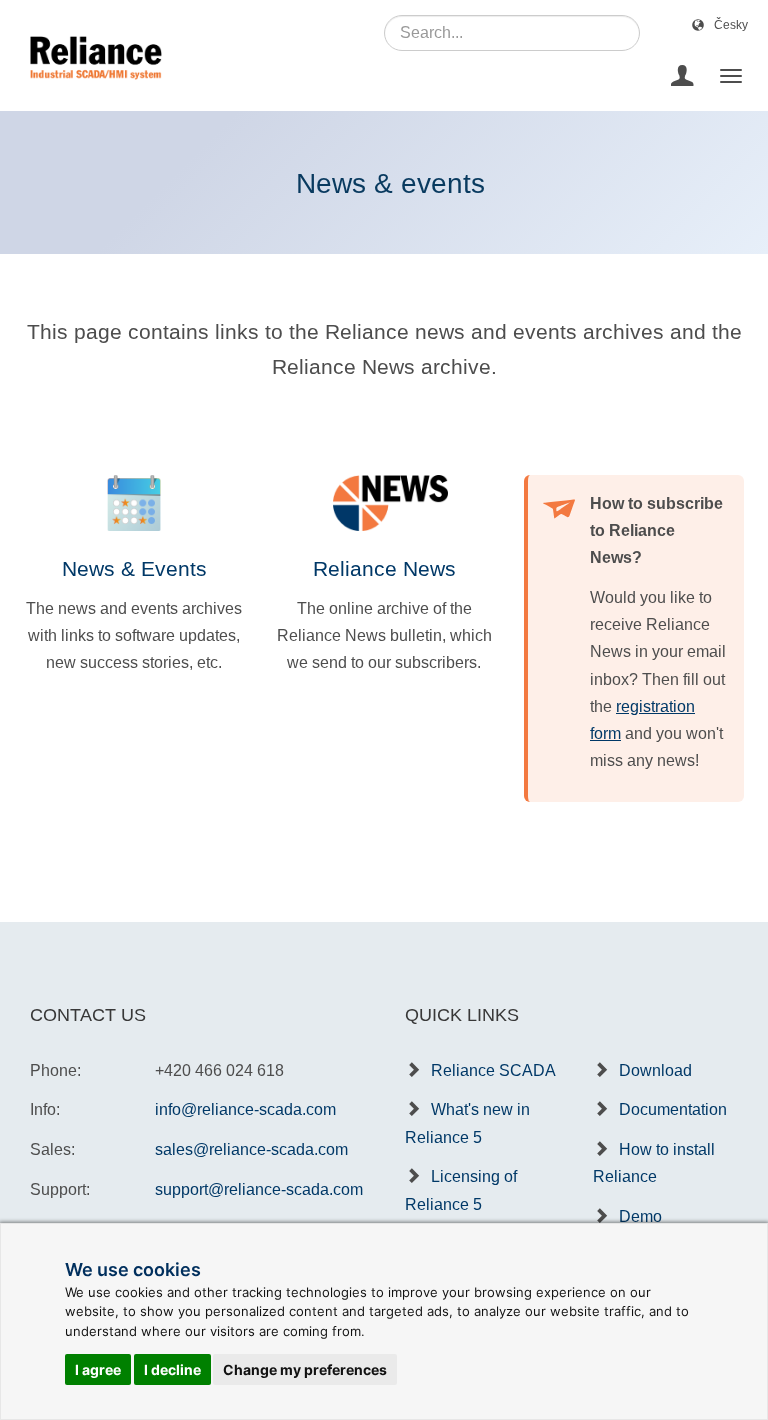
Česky (731, 25)
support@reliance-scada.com (259, 1189)
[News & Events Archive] (134, 503)
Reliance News (384, 568)
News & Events (134, 568)
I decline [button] (172, 1369)
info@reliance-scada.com (245, 1109)
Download (655, 1070)
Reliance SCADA (493, 1070)
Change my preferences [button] (305, 1369)
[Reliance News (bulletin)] (384, 503)
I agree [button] (98, 1369)
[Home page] (88, 76)
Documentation (673, 1109)
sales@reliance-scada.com (251, 1149)
